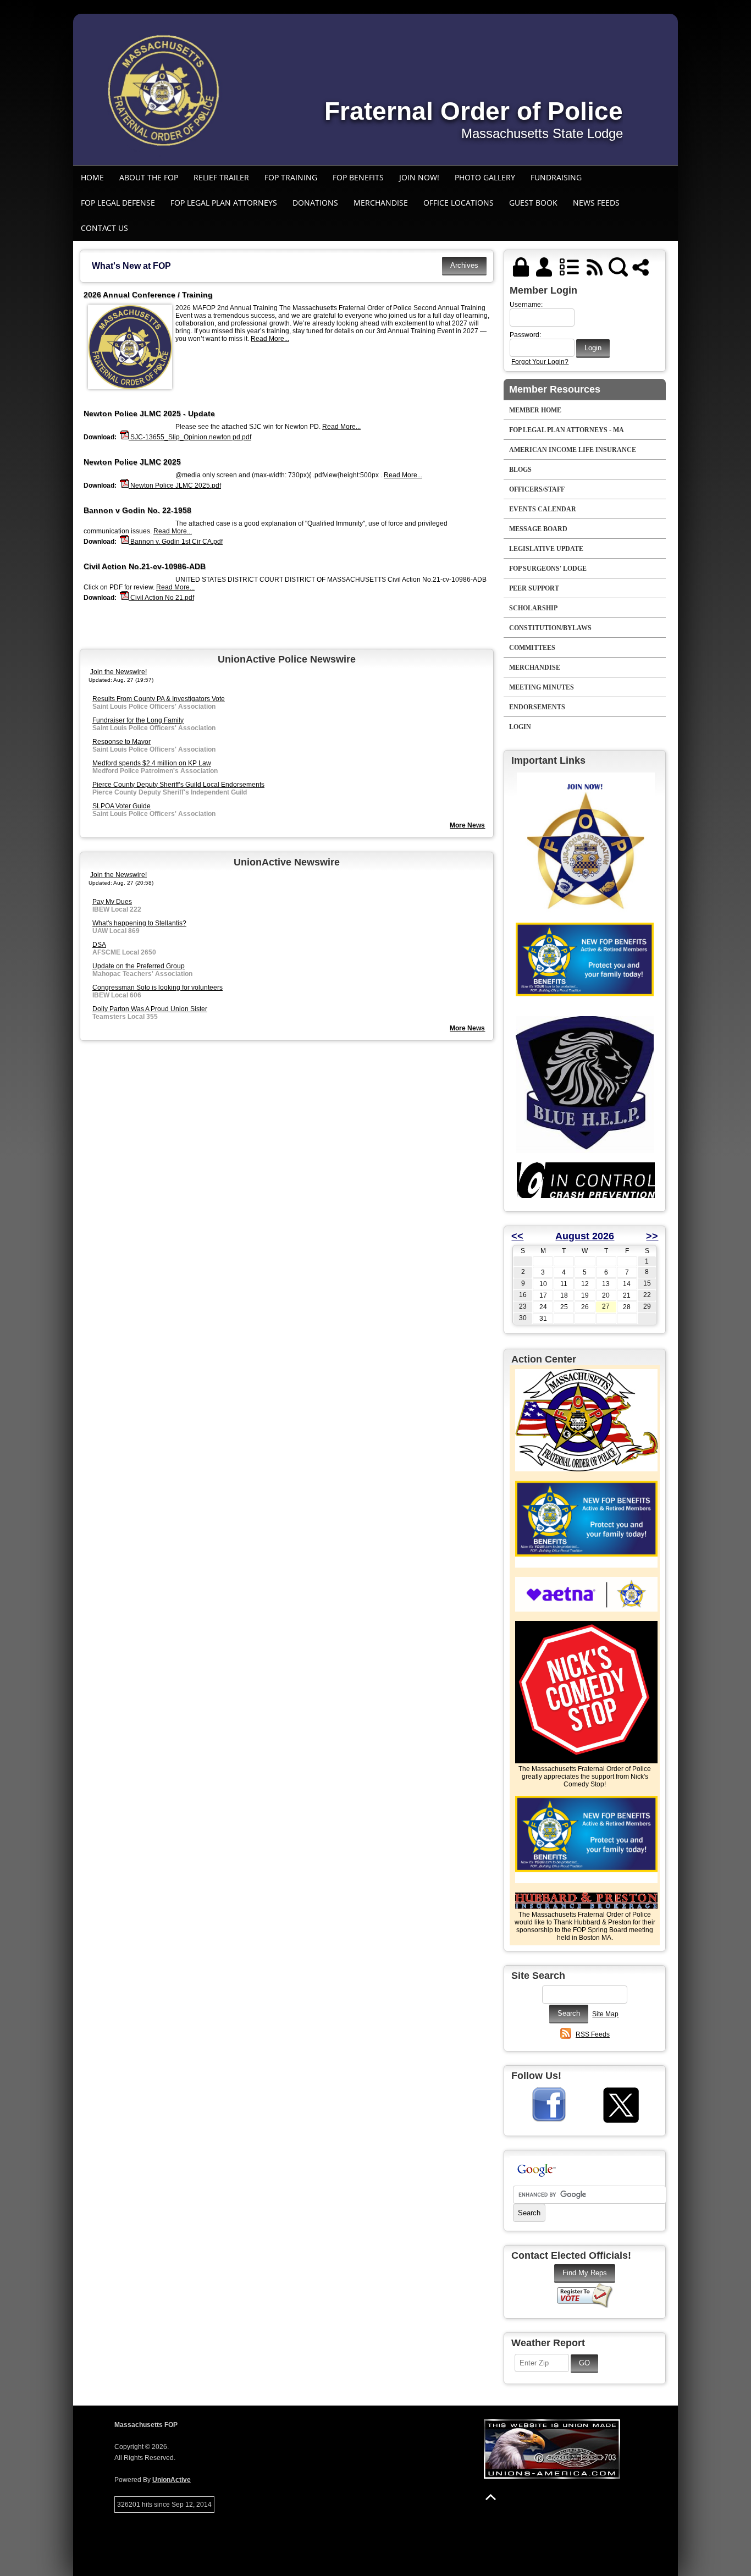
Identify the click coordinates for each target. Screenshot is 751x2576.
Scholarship (533, 608)
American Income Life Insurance (573, 450)
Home (92, 177)
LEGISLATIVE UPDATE (546, 549)
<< (517, 1236)
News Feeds (596, 203)
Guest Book (533, 203)
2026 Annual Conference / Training (148, 295)
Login (520, 727)
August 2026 (585, 1236)
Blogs (520, 470)
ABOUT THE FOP (149, 177)
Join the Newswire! (118, 672)
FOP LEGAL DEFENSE (118, 203)
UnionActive (172, 2480)
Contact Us (104, 228)
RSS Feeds (593, 2034)
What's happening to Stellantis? (139, 923)
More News (467, 825)
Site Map (605, 2014)
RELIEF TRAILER (221, 177)
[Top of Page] (491, 2497)
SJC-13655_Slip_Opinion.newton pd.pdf (190, 437)
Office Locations (459, 203)
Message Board (538, 529)
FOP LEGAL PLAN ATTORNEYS (224, 203)
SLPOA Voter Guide (122, 806)
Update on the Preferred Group (139, 966)
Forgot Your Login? (540, 362)
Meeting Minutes (542, 687)
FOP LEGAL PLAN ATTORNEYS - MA (567, 430)
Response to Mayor (122, 742)
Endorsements (537, 707)
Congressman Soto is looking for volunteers (158, 988)
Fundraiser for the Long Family (138, 720)
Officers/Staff (537, 489)
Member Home (535, 410)
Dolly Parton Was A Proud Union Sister (150, 1009)
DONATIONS (315, 203)
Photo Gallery (485, 177)
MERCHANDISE (381, 203)
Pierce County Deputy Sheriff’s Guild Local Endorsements (178, 785)
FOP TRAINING (291, 177)
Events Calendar (543, 509)
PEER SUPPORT (534, 588)
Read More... (270, 339)
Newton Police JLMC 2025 (132, 462)
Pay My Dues (112, 902)
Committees (532, 648)
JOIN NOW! (419, 177)
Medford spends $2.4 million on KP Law (152, 763)
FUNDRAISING (556, 177)
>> (652, 1236)
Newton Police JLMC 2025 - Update (149, 413)
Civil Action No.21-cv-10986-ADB (145, 566)
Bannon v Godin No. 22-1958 (137, 510)
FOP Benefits (358, 177)
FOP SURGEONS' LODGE (548, 569)
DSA (99, 945)
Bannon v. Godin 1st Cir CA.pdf (176, 542)
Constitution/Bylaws (550, 628)
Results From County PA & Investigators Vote (159, 699)
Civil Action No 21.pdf (161, 598)
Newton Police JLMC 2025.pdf (175, 486)
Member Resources (555, 389)
